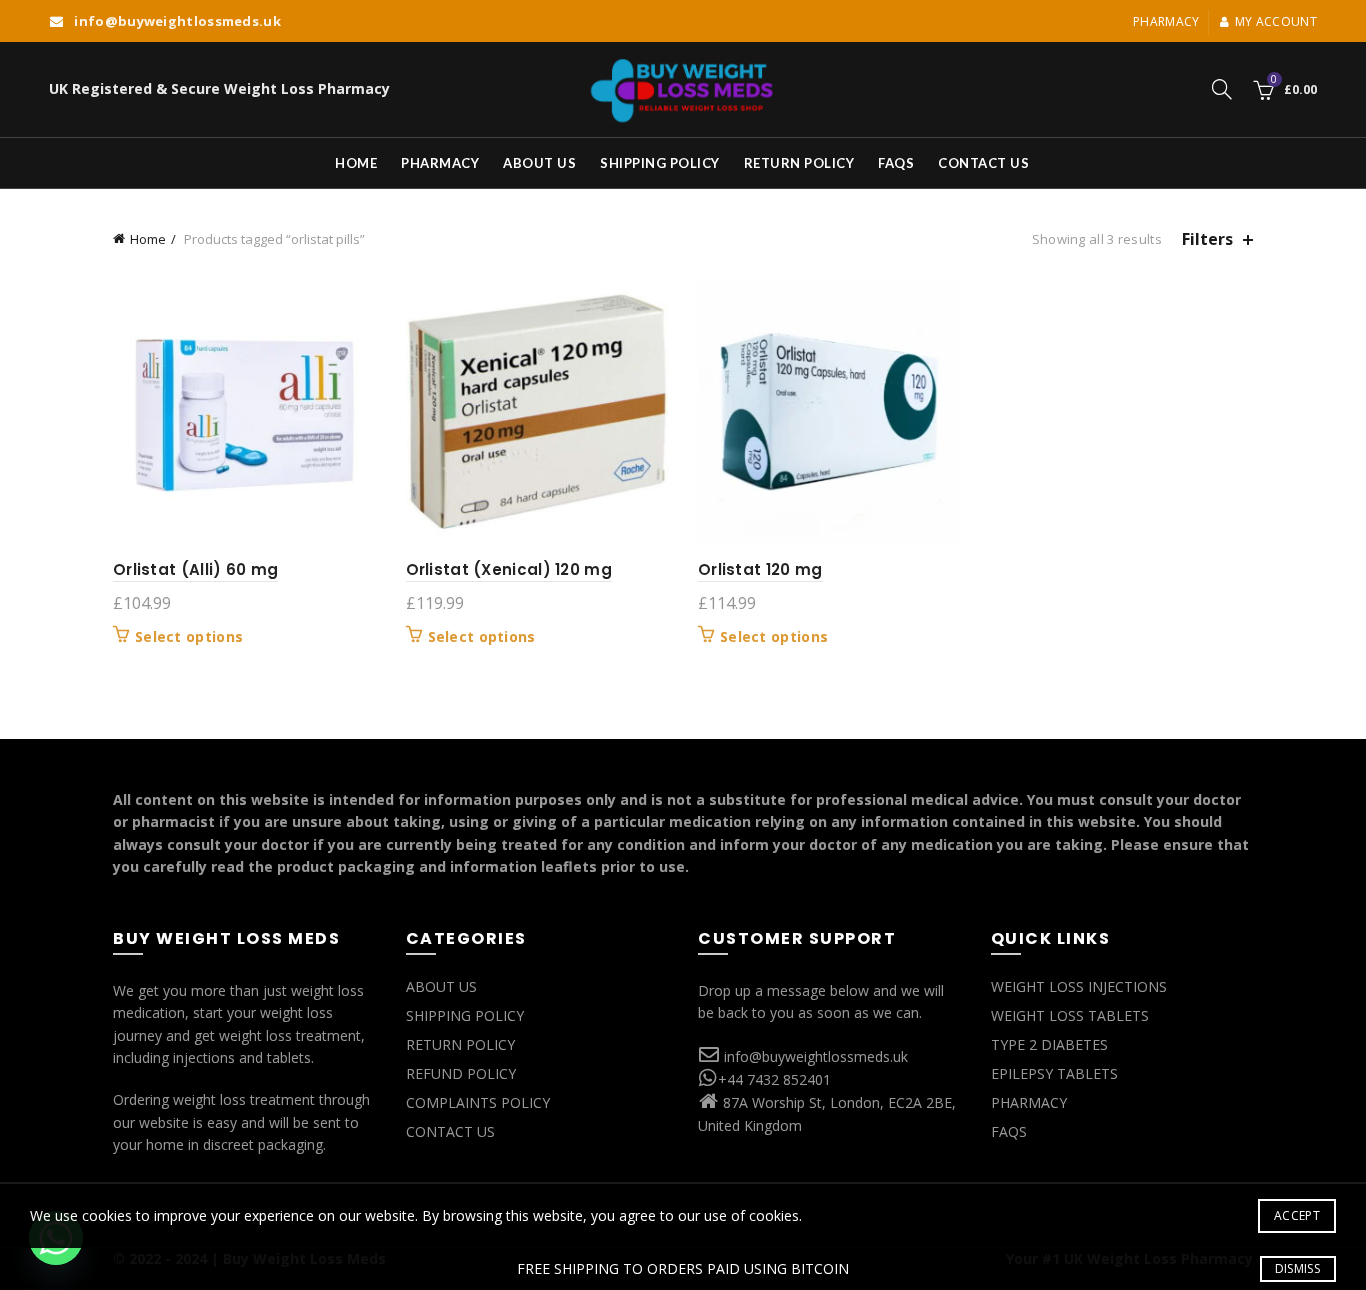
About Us (539, 163)
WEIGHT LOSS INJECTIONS (1079, 986)
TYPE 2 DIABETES (1049, 1044)
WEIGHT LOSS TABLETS (1070, 1015)
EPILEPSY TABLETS (1054, 1073)
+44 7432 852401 (774, 1079)
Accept (1297, 1215)
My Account (1276, 21)
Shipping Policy (660, 163)
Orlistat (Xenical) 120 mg (509, 569)
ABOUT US (441, 986)
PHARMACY (1029, 1102)
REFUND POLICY (461, 1073)
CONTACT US (450, 1131)
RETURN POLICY (460, 1044)
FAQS (896, 163)
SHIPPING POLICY (465, 1015)
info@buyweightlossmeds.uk (816, 1056)
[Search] (1222, 89)
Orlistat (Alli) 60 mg (195, 569)
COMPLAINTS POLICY (478, 1102)
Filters (1207, 239)
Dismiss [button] (1297, 1268)
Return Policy (799, 163)
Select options (189, 637)
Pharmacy (1166, 21)
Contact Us (983, 163)
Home (356, 163)
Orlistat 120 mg (760, 569)
